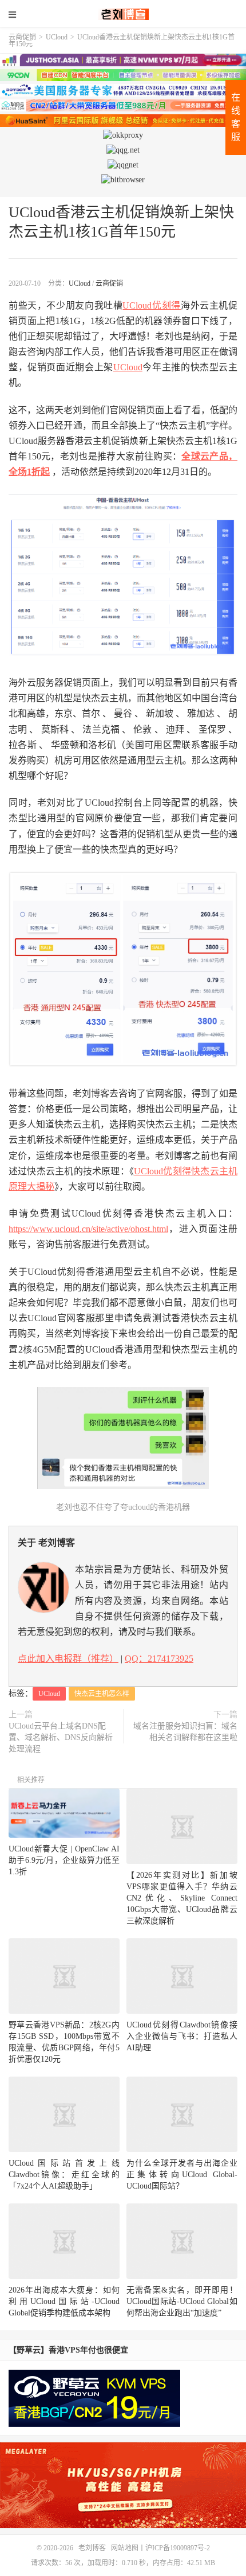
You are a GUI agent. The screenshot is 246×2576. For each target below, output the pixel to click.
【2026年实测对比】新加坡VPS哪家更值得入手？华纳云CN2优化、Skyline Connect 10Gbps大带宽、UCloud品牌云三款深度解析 (182, 1898)
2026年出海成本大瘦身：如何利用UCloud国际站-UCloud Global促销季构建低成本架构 (64, 2301)
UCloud (57, 37)
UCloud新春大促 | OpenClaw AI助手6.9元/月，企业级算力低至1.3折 (64, 1860)
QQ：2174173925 (159, 1659)
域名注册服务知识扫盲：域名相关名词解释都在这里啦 (185, 1732)
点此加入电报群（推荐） (68, 1659)
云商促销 (22, 37)
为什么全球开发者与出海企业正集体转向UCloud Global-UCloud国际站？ (182, 2175)
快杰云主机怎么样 (102, 1694)
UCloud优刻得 (151, 305)
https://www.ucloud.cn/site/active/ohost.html (88, 1229)
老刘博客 (123, 14)
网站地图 (125, 2548)
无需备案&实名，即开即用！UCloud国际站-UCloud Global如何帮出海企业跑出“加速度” (182, 2301)
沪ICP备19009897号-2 (178, 2548)
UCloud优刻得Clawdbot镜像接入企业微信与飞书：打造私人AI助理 (182, 2036)
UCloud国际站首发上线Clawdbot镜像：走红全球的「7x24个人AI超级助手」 (64, 2175)
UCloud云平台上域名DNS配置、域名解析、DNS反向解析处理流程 (61, 1737)
